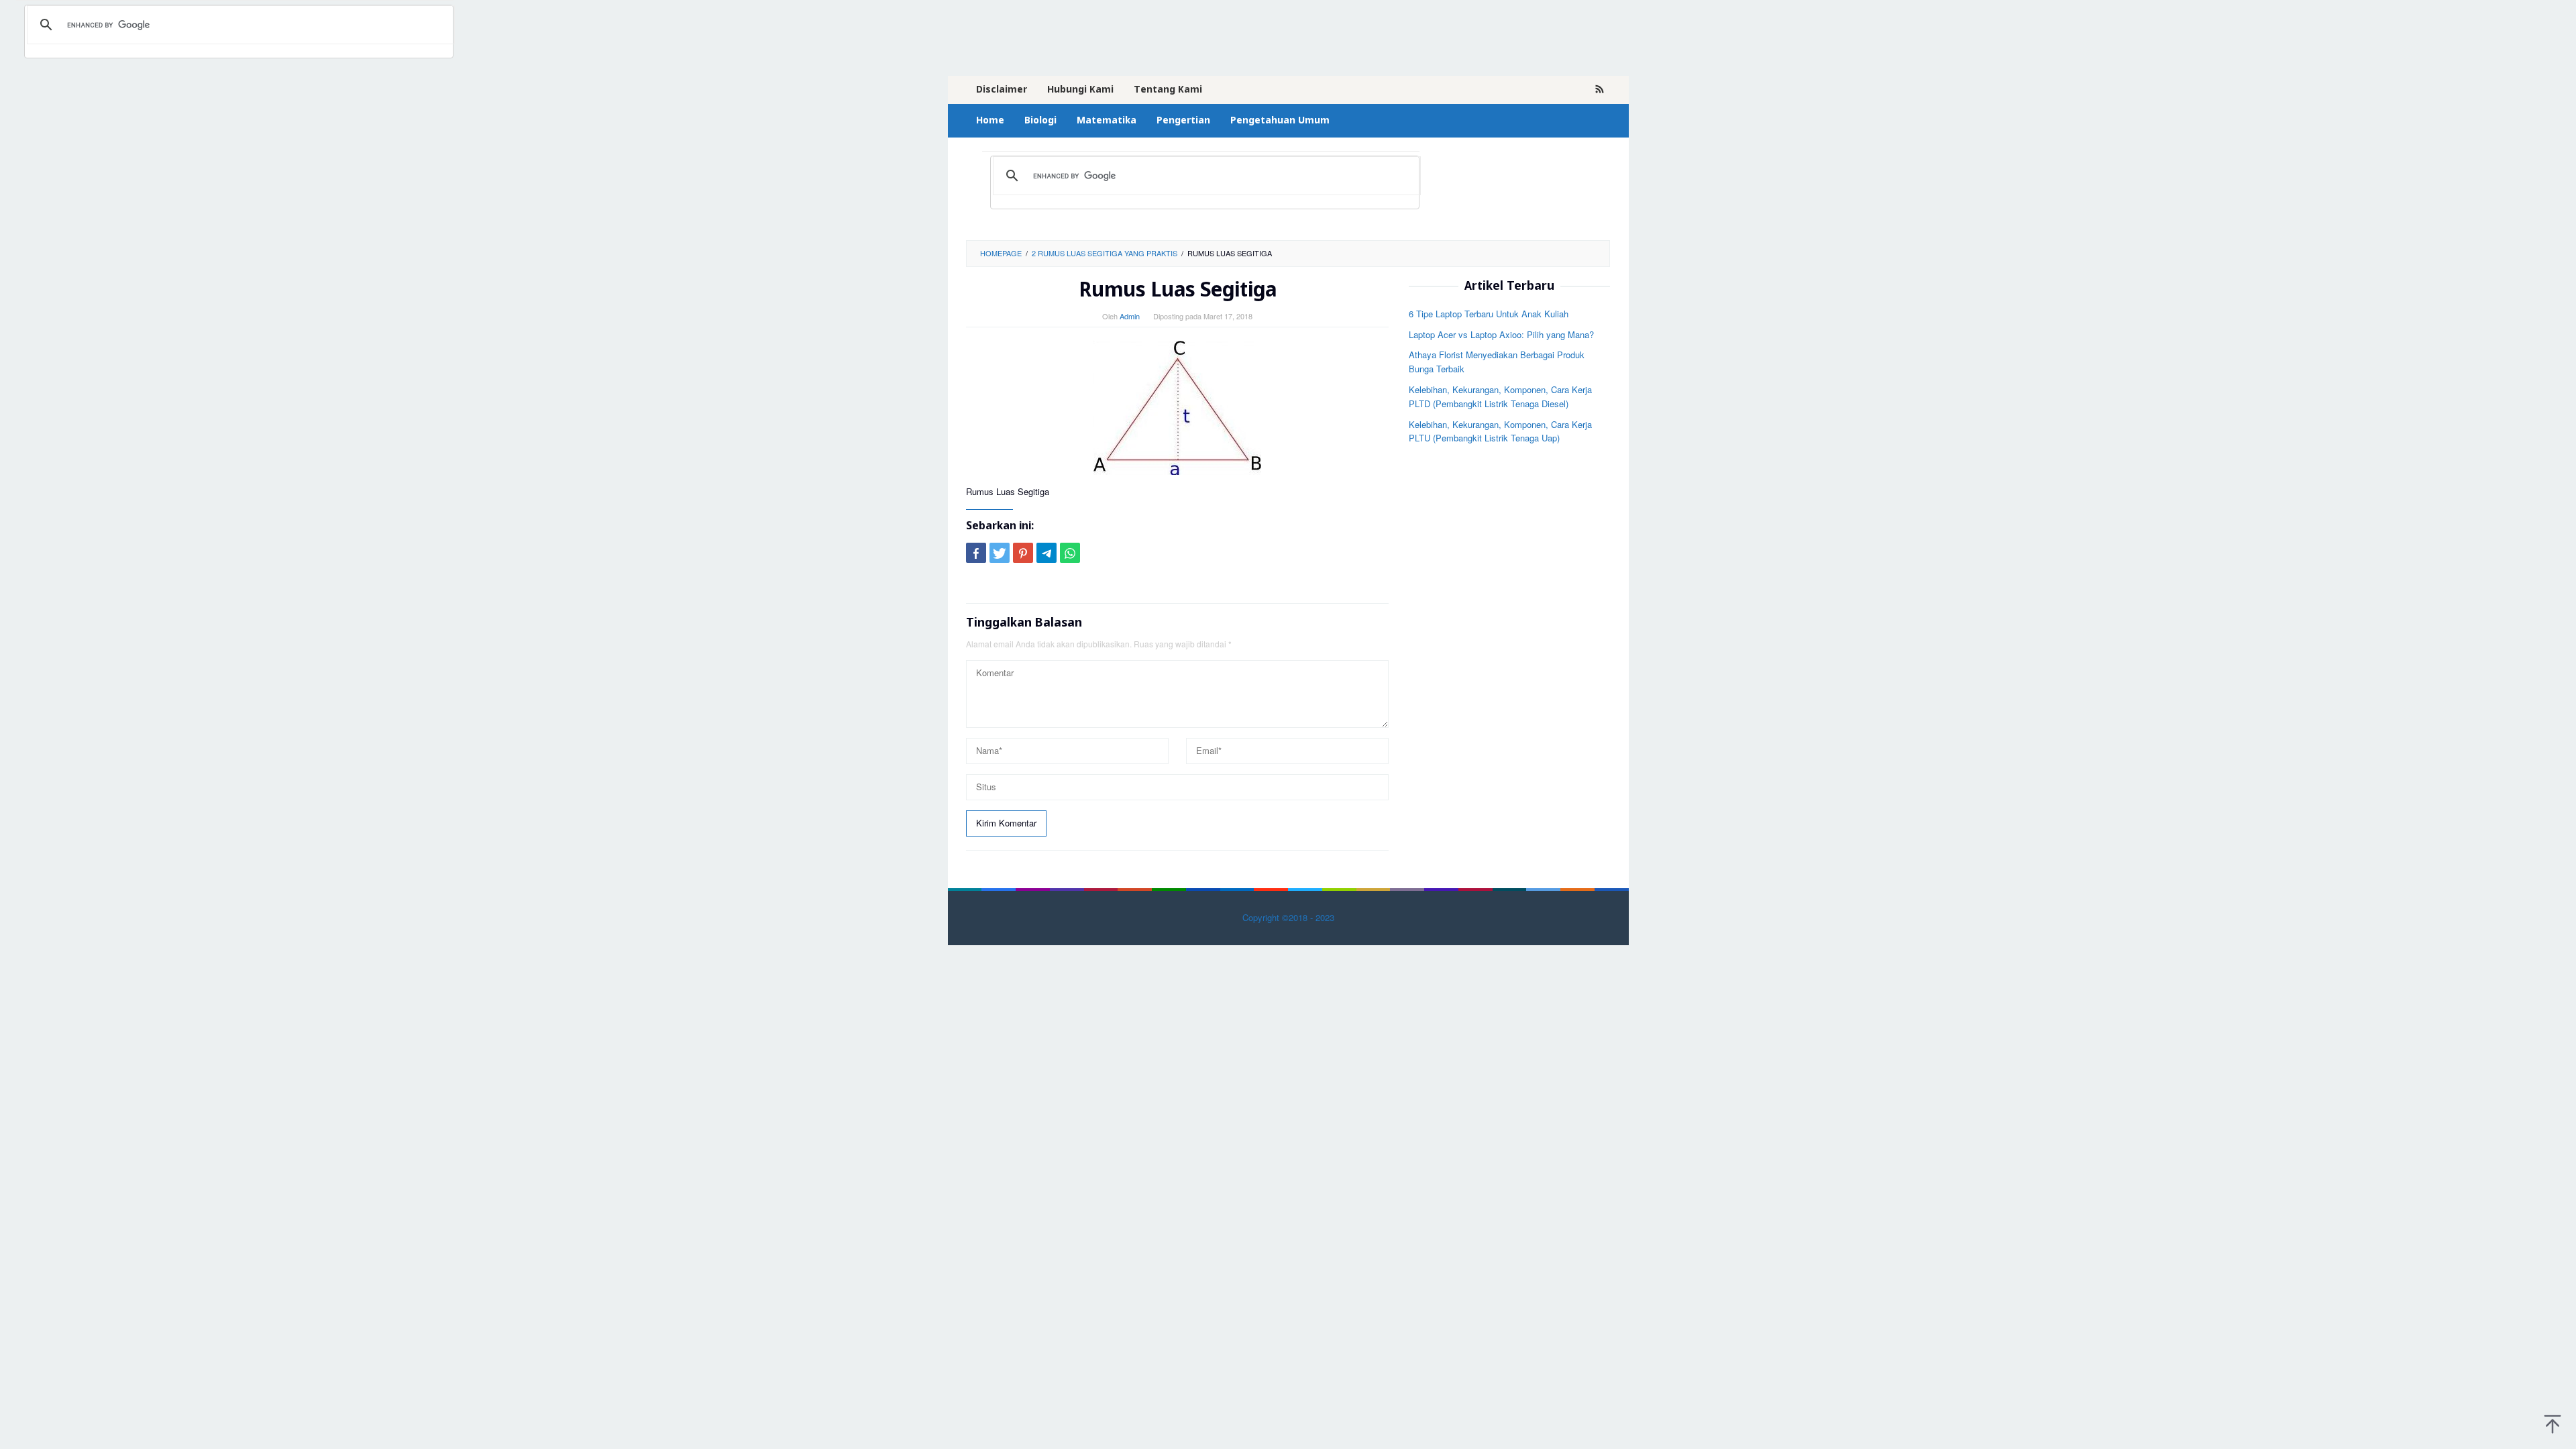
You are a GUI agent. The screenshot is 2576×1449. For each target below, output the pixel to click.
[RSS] (1600, 90)
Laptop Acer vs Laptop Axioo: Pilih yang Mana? (1501, 334)
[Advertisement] (1509, 660)
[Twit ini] (1000, 553)
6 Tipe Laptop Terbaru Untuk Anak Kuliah (1489, 314)
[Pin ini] (1023, 553)
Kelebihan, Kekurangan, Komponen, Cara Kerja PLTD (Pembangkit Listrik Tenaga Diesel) (1500, 396)
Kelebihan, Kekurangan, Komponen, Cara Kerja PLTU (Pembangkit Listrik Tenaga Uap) (1500, 431)
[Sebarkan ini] (976, 553)
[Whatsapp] (1070, 553)
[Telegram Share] (1046, 553)
